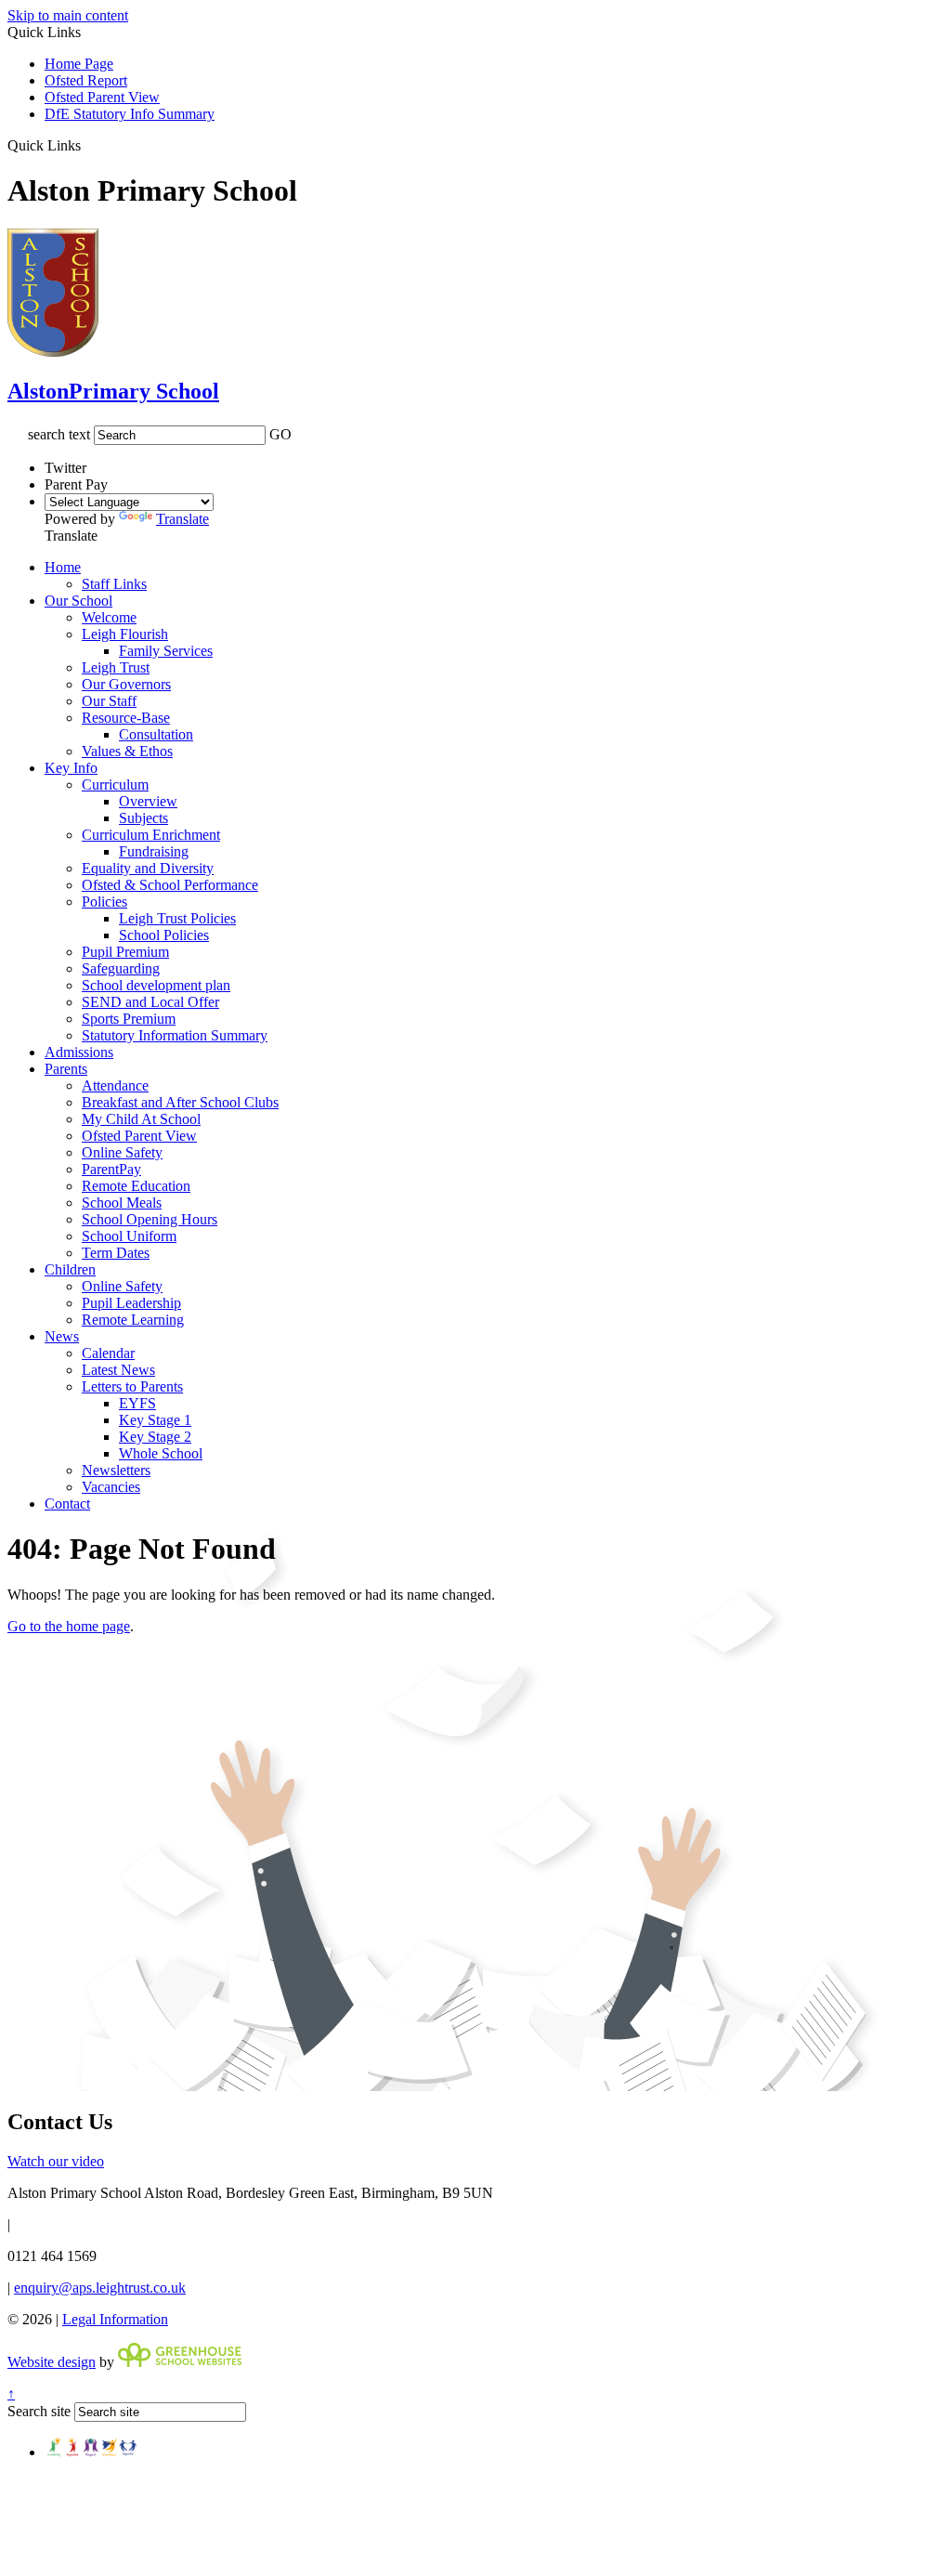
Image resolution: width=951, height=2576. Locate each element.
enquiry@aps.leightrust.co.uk (100, 2288)
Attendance (115, 1085)
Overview (148, 801)
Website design (52, 2362)
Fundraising (154, 851)
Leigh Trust (116, 667)
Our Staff (109, 701)
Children (70, 1269)
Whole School (161, 1453)
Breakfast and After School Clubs (180, 1102)
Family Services (166, 651)
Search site (39, 2411)
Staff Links (114, 584)
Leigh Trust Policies (177, 918)
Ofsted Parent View (102, 97)
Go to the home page (69, 1626)
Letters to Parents (132, 1386)
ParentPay (111, 1169)
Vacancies (111, 1487)
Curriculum (115, 785)
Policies (104, 902)
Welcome (109, 617)
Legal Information (115, 2319)
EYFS (137, 1403)
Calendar (108, 1353)
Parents (66, 1069)
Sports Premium (129, 1019)
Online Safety (122, 1152)
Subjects (143, 818)
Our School (78, 601)
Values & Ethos (127, 751)
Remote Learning (133, 1320)
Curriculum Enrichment (151, 835)
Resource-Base (126, 718)
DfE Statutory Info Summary (130, 114)
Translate (182, 519)
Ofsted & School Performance (170, 885)
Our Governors (126, 684)
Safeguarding (121, 968)
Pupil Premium (125, 952)
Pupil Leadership (131, 1303)
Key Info (71, 768)
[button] (88, 145)
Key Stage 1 (155, 1420)
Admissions (79, 1052)
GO (280, 434)
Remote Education (136, 1186)
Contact (67, 1504)
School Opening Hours (150, 1219)
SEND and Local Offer (150, 1002)
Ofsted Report (86, 80)
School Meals (122, 1203)
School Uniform (129, 1236)
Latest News (118, 1370)
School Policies (164, 935)
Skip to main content (68, 15)
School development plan (156, 985)
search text (59, 434)
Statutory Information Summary (175, 1035)
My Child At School (141, 1119)
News (62, 1336)
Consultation (156, 734)
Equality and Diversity (148, 868)
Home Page (79, 64)
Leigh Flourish (125, 634)
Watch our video (56, 2161)
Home (63, 567)
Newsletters (116, 1470)
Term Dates (116, 1253)
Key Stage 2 (155, 1437)
